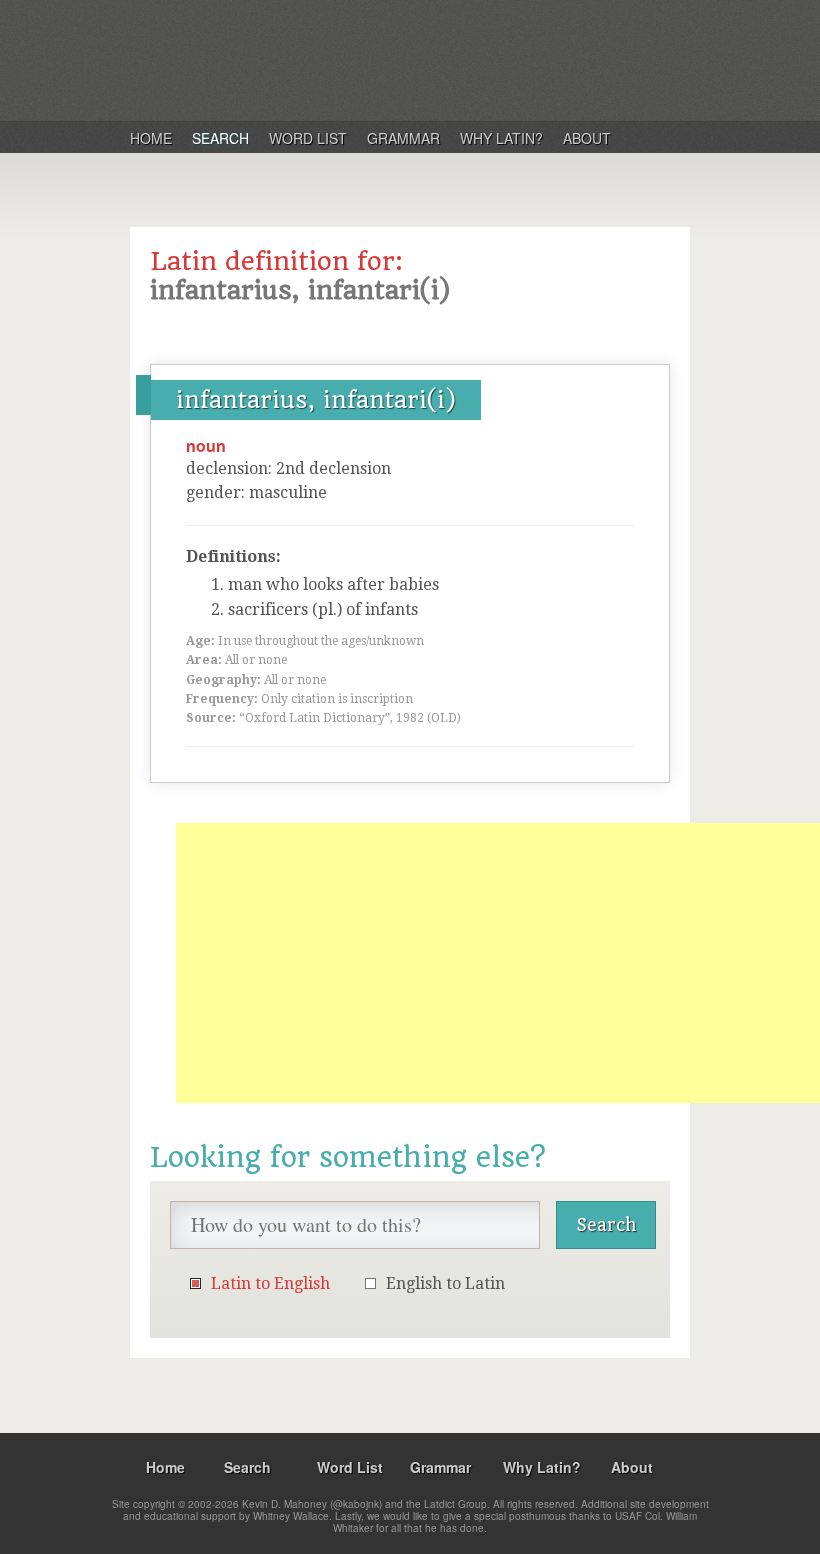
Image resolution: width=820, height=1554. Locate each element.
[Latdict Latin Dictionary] (388, 59)
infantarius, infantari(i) (316, 400)
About (587, 138)
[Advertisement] (498, 963)
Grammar (403, 138)
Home (151, 138)
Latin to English (270, 1283)
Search (220, 138)
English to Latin (445, 1283)
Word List (308, 138)
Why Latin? (501, 138)
